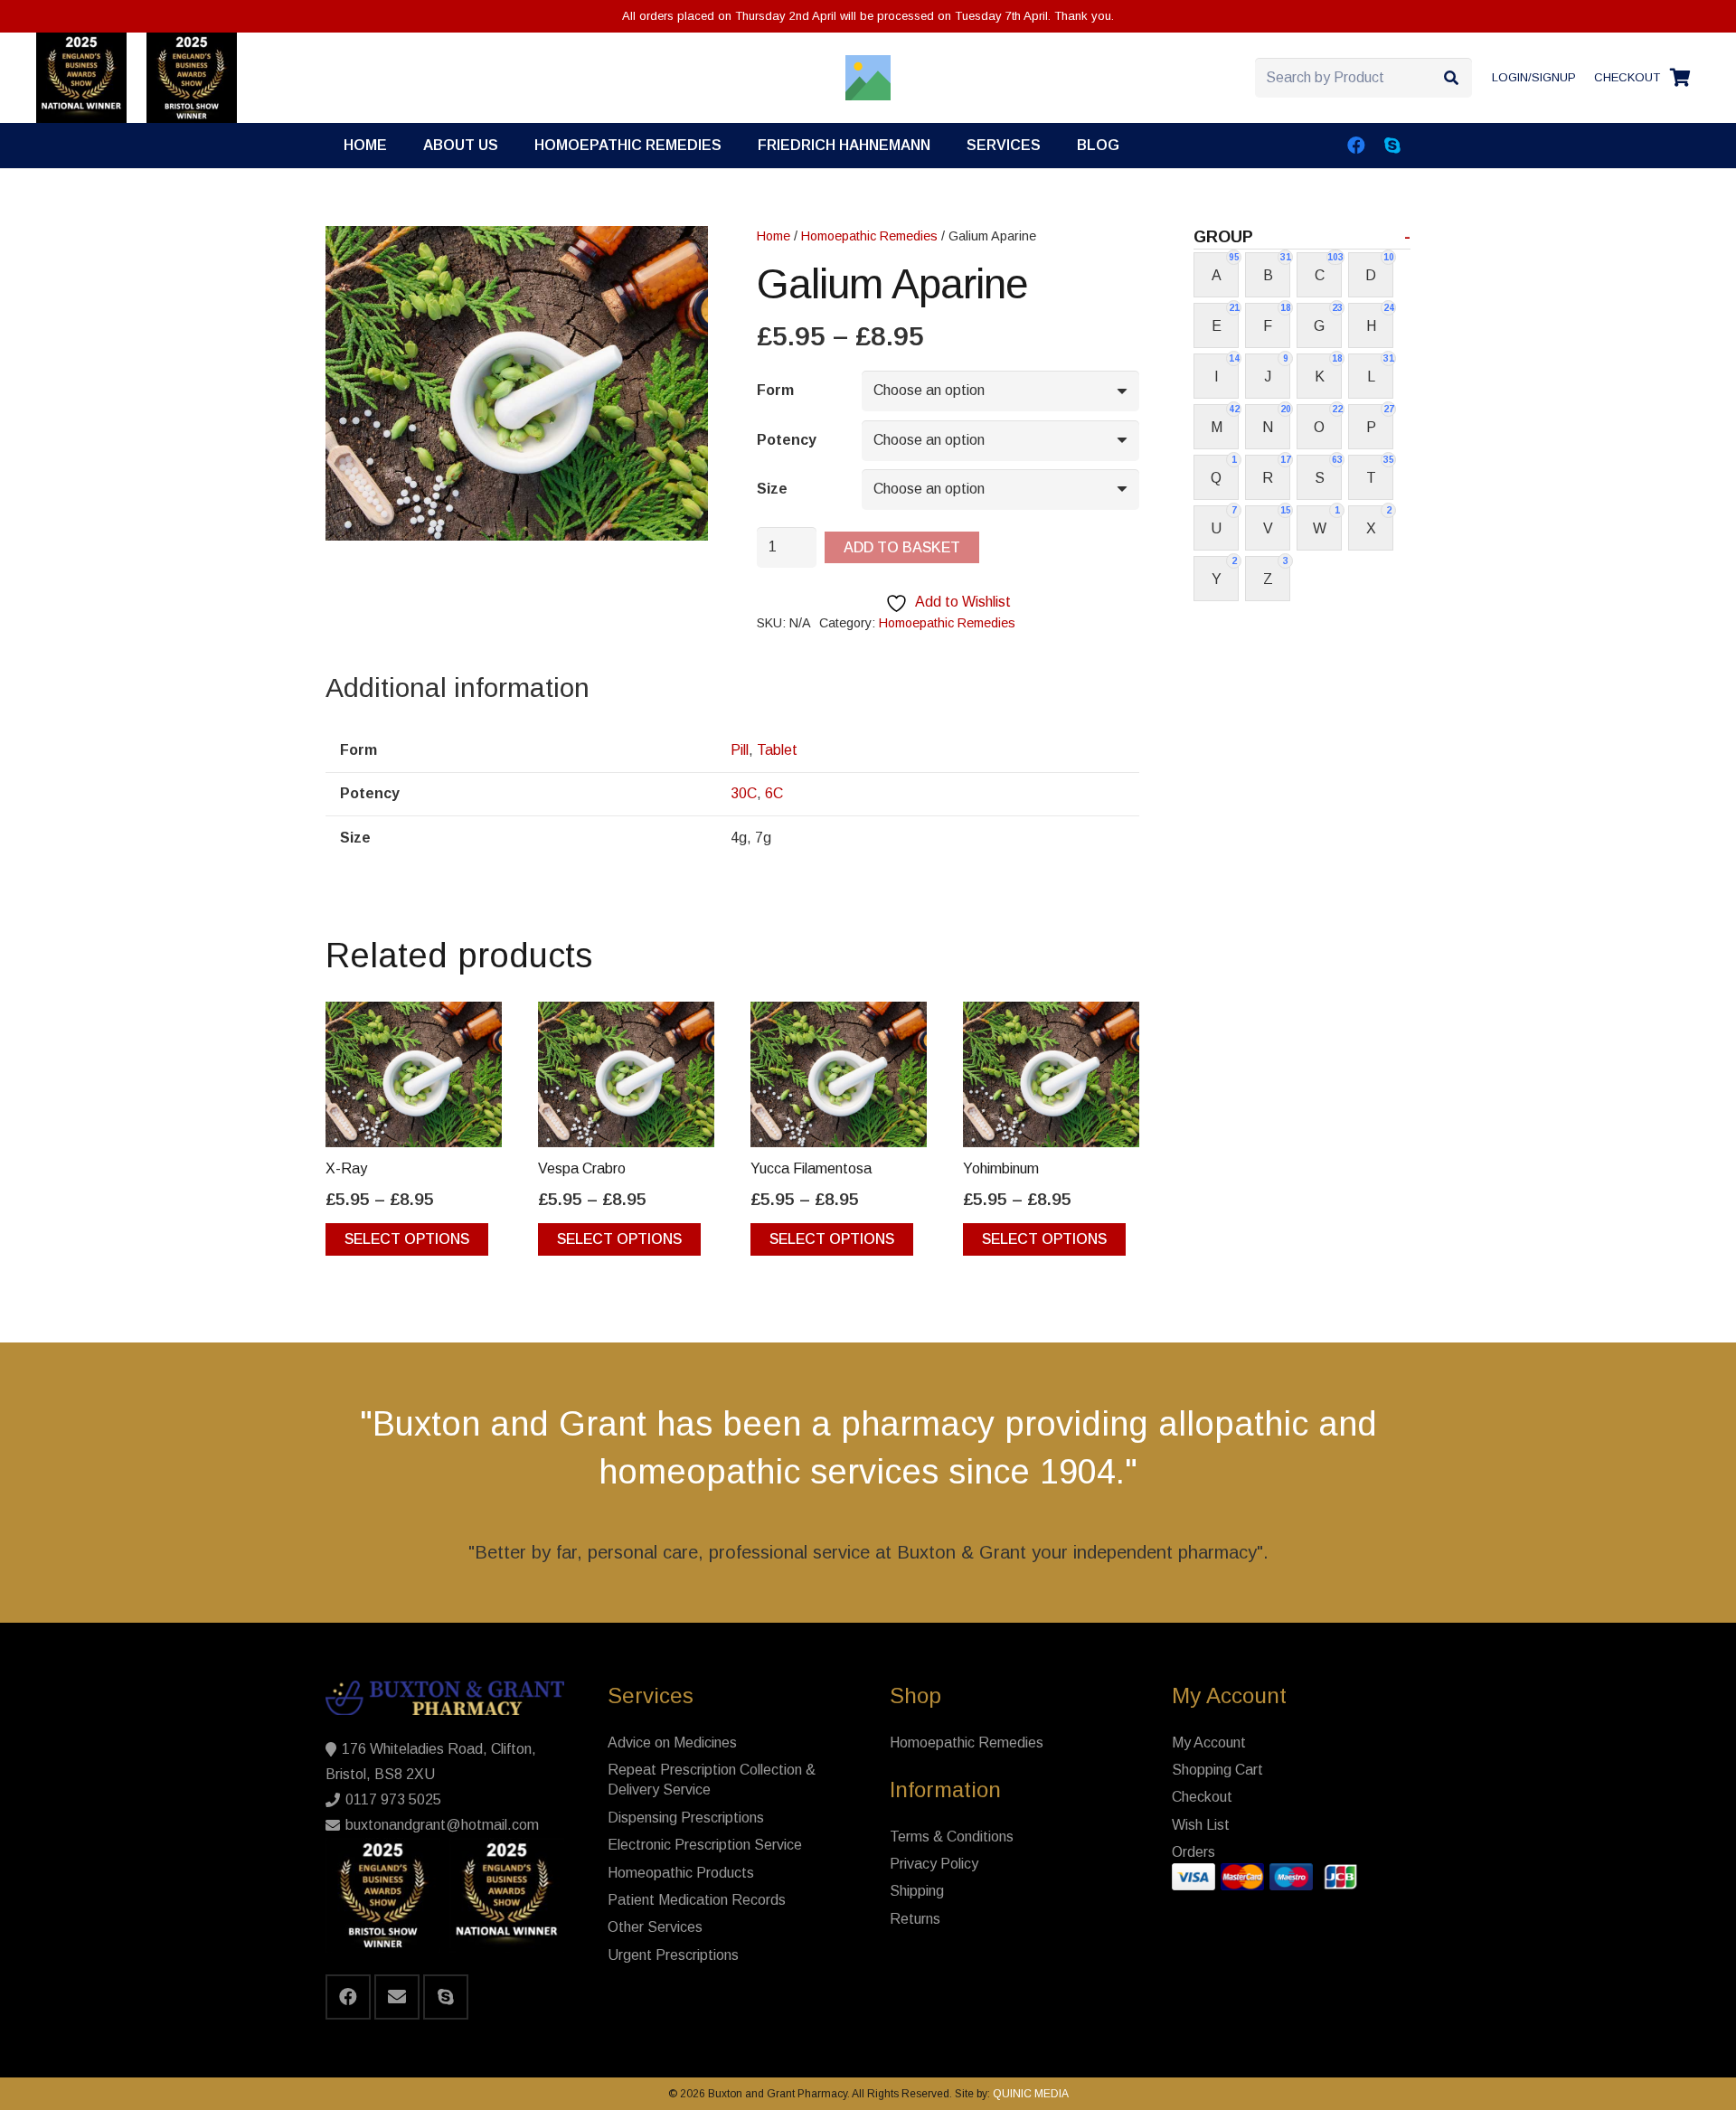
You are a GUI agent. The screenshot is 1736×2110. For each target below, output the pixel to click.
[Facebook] (1356, 146)
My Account (1209, 1743)
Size (772, 489)
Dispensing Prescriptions (686, 1818)
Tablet (777, 750)
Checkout (1202, 1797)
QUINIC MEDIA (1029, 2094)
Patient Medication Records (697, 1900)
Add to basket (902, 547)
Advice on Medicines (672, 1743)
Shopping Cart (1217, 1770)
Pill (740, 750)
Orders (1193, 1852)
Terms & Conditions (952, 1837)
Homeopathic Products (681, 1873)
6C (774, 793)
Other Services (655, 1927)
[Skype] (1392, 146)
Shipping (917, 1891)
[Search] (1452, 78)
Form (775, 390)
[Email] (397, 1997)
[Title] (868, 78)
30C (744, 793)
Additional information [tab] (458, 688)
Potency (787, 440)
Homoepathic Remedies (869, 236)
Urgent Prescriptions (673, 1955)
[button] (1054, 145)
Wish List (1201, 1825)
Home (774, 236)
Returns (915, 1919)
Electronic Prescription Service (705, 1845)
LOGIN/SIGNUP (1534, 77)
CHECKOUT (1627, 77)
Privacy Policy (934, 1864)
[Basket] (1680, 78)
